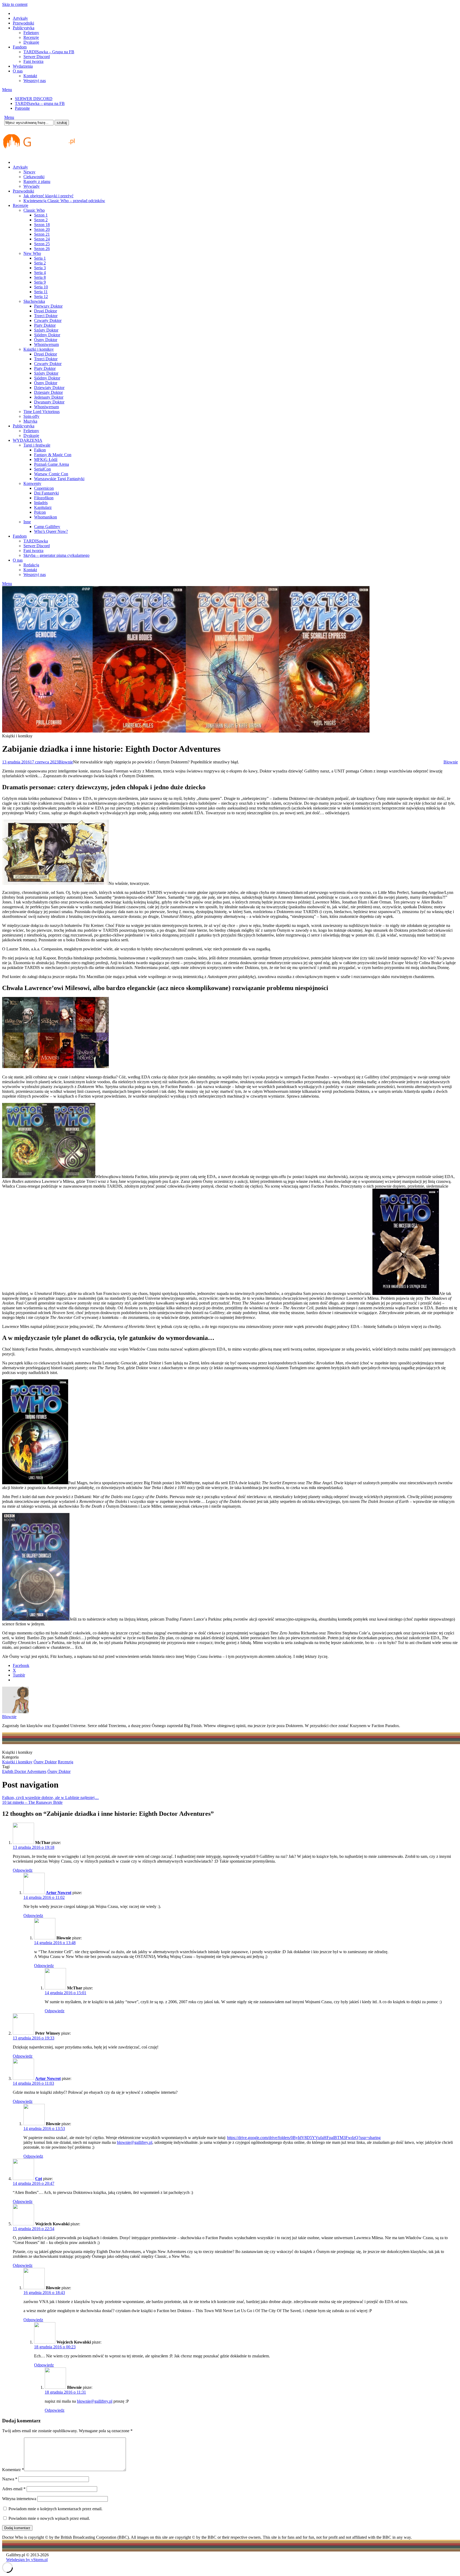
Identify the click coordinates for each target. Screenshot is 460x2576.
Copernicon (44, 488)
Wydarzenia (23, 66)
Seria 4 (40, 273)
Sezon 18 (42, 225)
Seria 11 (41, 292)
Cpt (39, 2179)
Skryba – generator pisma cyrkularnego (56, 555)
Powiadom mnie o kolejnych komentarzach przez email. (56, 2509)
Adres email (14, 2489)
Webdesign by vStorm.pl (27, 2560)
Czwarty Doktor (48, 320)
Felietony (31, 33)
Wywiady (32, 186)
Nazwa (10, 2479)
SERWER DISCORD (34, 99)
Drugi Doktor (46, 311)
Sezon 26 (42, 249)
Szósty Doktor (46, 330)
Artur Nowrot (59, 1893)
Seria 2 (40, 263)
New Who (32, 253)
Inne (27, 522)
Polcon (40, 512)
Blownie (66, 762)
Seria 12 (41, 297)
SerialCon (42, 469)
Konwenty (32, 483)
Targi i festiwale (37, 445)
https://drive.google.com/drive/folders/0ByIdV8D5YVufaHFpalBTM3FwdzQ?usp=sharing (304, 2138)
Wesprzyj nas (35, 81)
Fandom (20, 47)
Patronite (22, 108)
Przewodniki (23, 23)
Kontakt (30, 76)
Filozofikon (44, 498)
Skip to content (15, 4)
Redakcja (31, 565)
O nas (18, 71)
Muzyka (30, 421)
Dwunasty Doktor (49, 402)
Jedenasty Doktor (49, 397)
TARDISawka (36, 541)
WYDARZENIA (28, 440)
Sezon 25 (42, 244)
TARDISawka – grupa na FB (40, 103)
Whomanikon (46, 517)
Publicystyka (24, 28)
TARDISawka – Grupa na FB (49, 52)
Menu (7, 90)
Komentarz (13, 2470)
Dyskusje (31, 42)
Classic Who (34, 210)
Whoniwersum (46, 344)
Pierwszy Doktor (48, 306)
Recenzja (65, 1762)
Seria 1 (40, 258)
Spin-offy (31, 416)
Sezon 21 (42, 234)
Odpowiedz (23, 1870)
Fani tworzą (33, 61)
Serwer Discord (37, 57)
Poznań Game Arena (52, 464)
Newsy (29, 172)
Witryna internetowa (19, 2499)
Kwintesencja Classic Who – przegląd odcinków (64, 201)
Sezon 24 (42, 239)
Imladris (41, 503)
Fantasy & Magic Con (53, 455)
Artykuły (20, 18)
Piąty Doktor (45, 325)
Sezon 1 (41, 215)
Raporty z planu (37, 181)
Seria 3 (40, 268)
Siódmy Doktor (47, 335)
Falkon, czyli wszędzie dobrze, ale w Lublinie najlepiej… (50, 1798)
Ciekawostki (34, 177)
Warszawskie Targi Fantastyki (59, 479)
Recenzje (31, 37)
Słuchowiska (34, 301)
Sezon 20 (42, 229)
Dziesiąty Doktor (48, 392)
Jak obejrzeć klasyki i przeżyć (48, 196)
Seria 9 (40, 282)
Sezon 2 (41, 220)
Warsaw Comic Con (51, 474)
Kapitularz (43, 507)
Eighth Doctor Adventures (24, 1771)
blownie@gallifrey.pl (135, 2142)
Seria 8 (40, 277)
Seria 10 (41, 287)
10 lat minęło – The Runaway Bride (32, 1802)
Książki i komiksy (39, 349)
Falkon (40, 450)
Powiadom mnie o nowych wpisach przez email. (49, 2518)
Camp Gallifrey (47, 527)
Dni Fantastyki (46, 493)
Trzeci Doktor (46, 316)
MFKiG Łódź (46, 459)
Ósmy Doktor (46, 340)
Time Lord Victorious (42, 412)
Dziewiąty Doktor (49, 388)
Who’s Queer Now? (51, 531)
